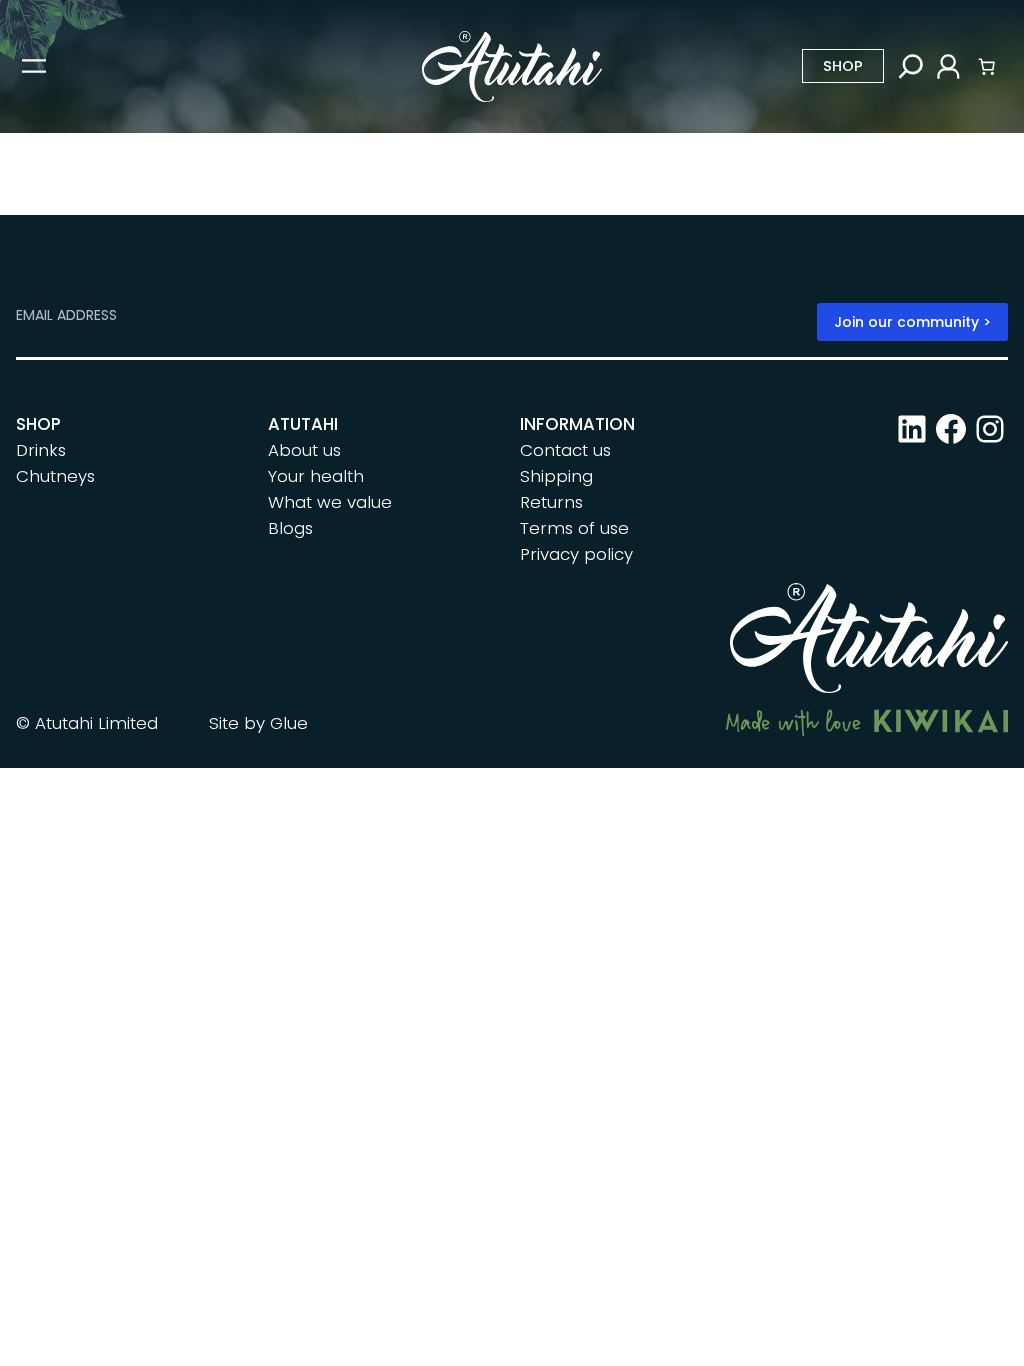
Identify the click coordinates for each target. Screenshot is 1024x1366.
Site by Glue (258, 723)
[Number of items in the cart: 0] (987, 66)
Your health (316, 476)
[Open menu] (34, 66)
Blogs (290, 528)
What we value (330, 502)
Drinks (41, 450)
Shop (843, 66)
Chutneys (55, 476)
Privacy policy (576, 554)
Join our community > (912, 322)
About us (304, 450)
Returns (551, 502)
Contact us (565, 450)
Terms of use (574, 528)
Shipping (556, 476)
